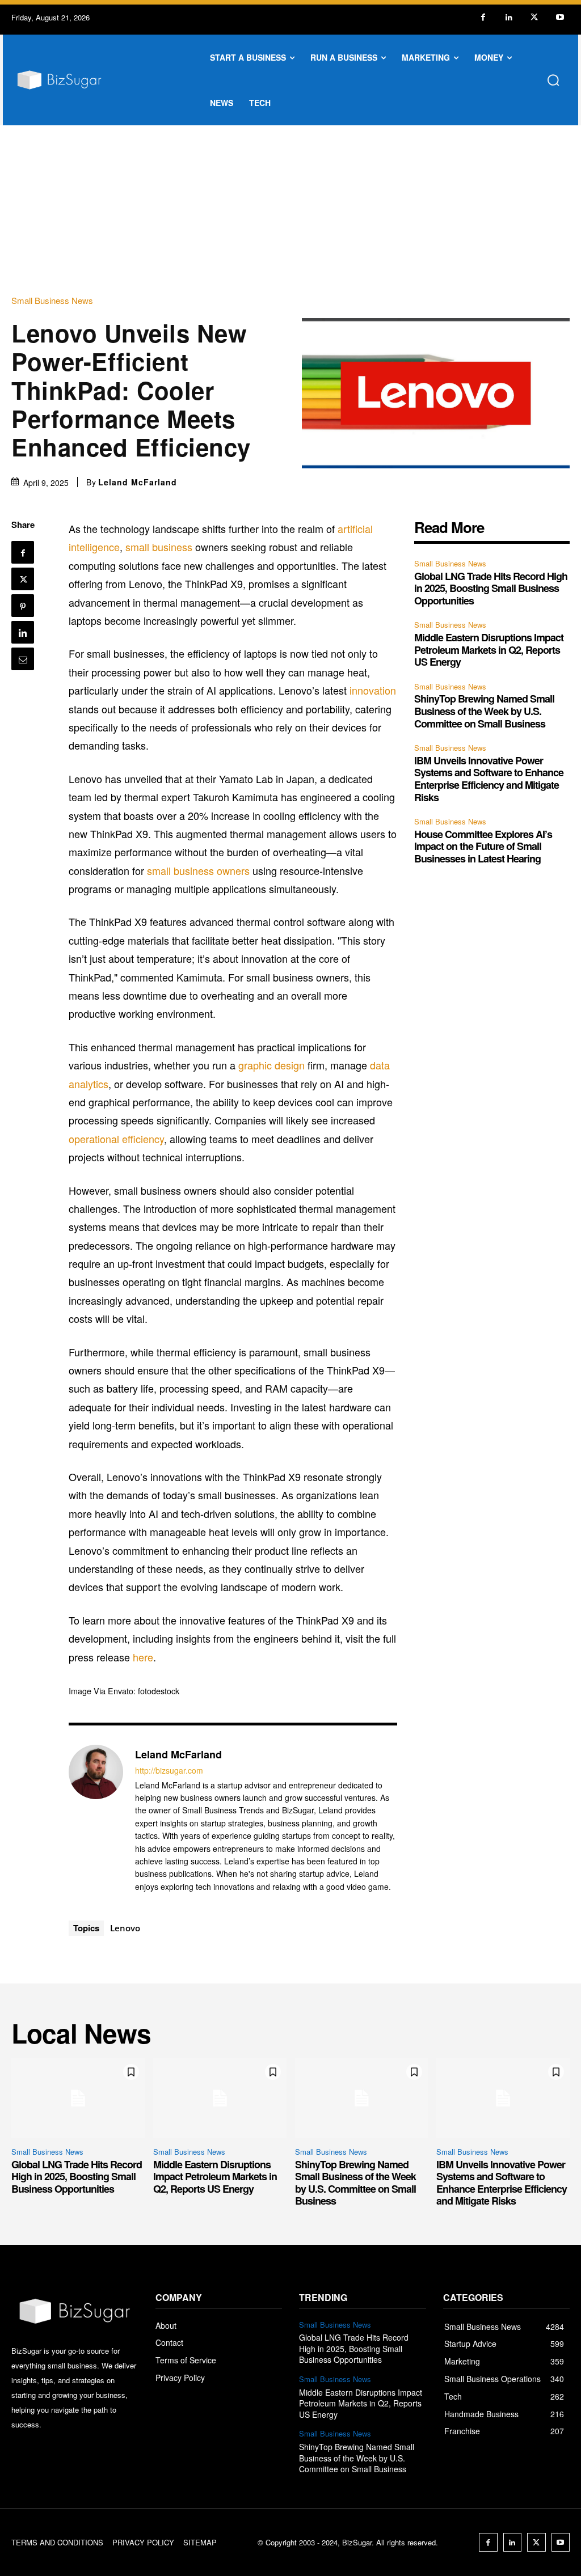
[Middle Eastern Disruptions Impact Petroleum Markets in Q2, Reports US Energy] (220, 2098)
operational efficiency (116, 1139)
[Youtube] (560, 17)
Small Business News (52, 300)
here (143, 1657)
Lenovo (125, 1928)
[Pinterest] (23, 606)
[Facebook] (483, 17)
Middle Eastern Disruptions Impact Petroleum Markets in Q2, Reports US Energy (489, 650)
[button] (553, 80)
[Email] (23, 659)
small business (159, 547)
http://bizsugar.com (169, 1771)
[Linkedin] (509, 17)
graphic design (271, 1065)
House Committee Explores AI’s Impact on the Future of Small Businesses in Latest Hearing (483, 846)
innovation (373, 690)
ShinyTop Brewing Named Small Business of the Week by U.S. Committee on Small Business (484, 711)
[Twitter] (534, 17)
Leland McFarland (138, 482)
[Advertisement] (290, 210)
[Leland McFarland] (96, 1820)
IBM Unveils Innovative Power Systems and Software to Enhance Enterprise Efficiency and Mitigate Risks (489, 779)
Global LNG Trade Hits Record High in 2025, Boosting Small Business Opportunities (491, 588)
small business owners (198, 870)
